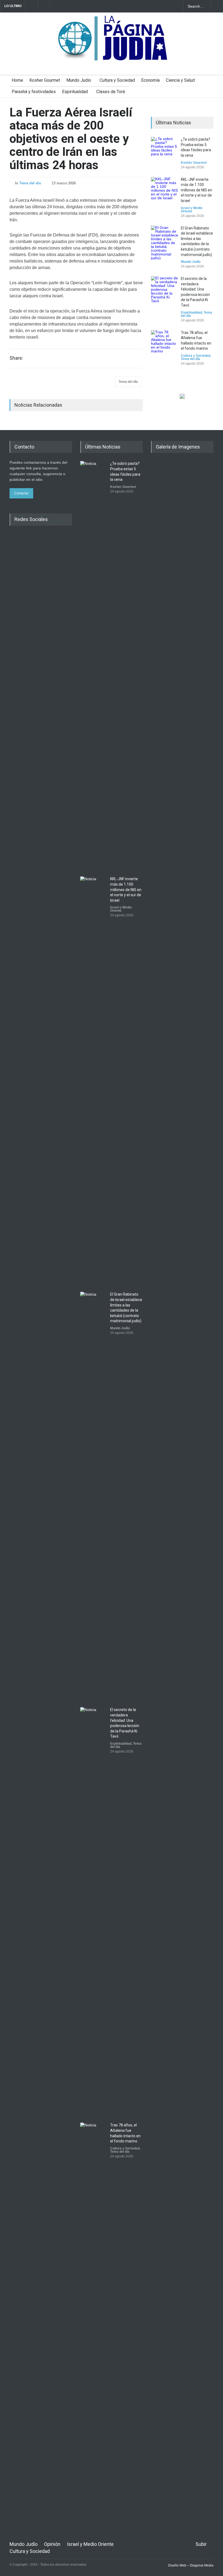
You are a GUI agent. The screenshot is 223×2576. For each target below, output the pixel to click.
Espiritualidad (75, 92)
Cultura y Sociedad (117, 80)
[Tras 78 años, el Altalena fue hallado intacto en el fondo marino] (165, 344)
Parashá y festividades (34, 92)
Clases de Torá (111, 92)
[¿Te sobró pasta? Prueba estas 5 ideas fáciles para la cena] (165, 150)
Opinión (52, 2544)
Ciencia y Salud (180, 80)
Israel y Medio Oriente (192, 210)
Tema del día (30, 183)
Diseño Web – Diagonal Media (191, 2565)
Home (17, 80)
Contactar (21, 493)
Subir (201, 2544)
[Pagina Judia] (112, 54)
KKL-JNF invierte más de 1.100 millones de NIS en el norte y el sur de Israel (196, 190)
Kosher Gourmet (45, 80)
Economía (150, 80)
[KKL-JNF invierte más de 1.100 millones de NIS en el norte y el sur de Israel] (165, 191)
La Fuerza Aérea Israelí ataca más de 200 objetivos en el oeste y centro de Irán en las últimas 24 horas (71, 139)
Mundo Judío (79, 80)
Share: (16, 358)
